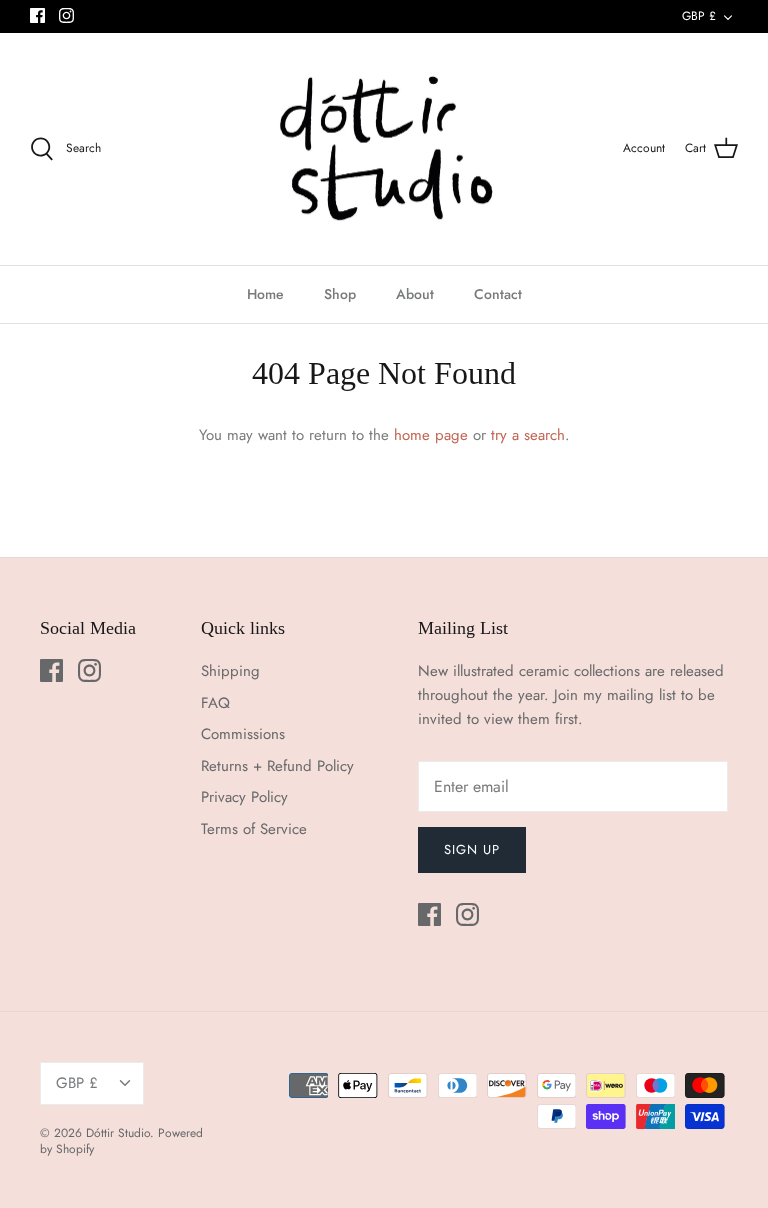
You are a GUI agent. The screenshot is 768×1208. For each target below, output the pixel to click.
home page (431, 435)
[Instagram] (66, 15)
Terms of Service (254, 829)
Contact (498, 294)
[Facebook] (37, 15)
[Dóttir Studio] (384, 149)
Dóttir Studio (118, 1133)
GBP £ (699, 16)
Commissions (243, 734)
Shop (340, 294)
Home (265, 294)
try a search (528, 435)
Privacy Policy (244, 797)
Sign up (472, 849)
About (415, 294)
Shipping (230, 671)
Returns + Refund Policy (277, 766)
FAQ (215, 703)
